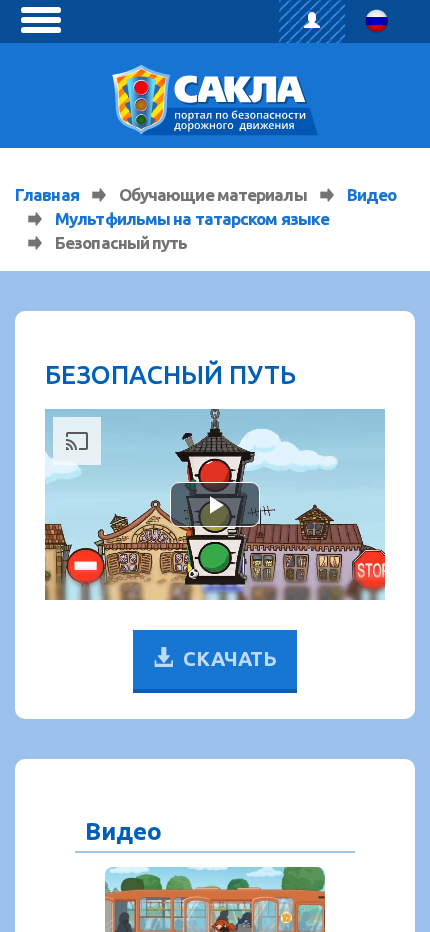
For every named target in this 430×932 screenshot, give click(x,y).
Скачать (230, 658)
